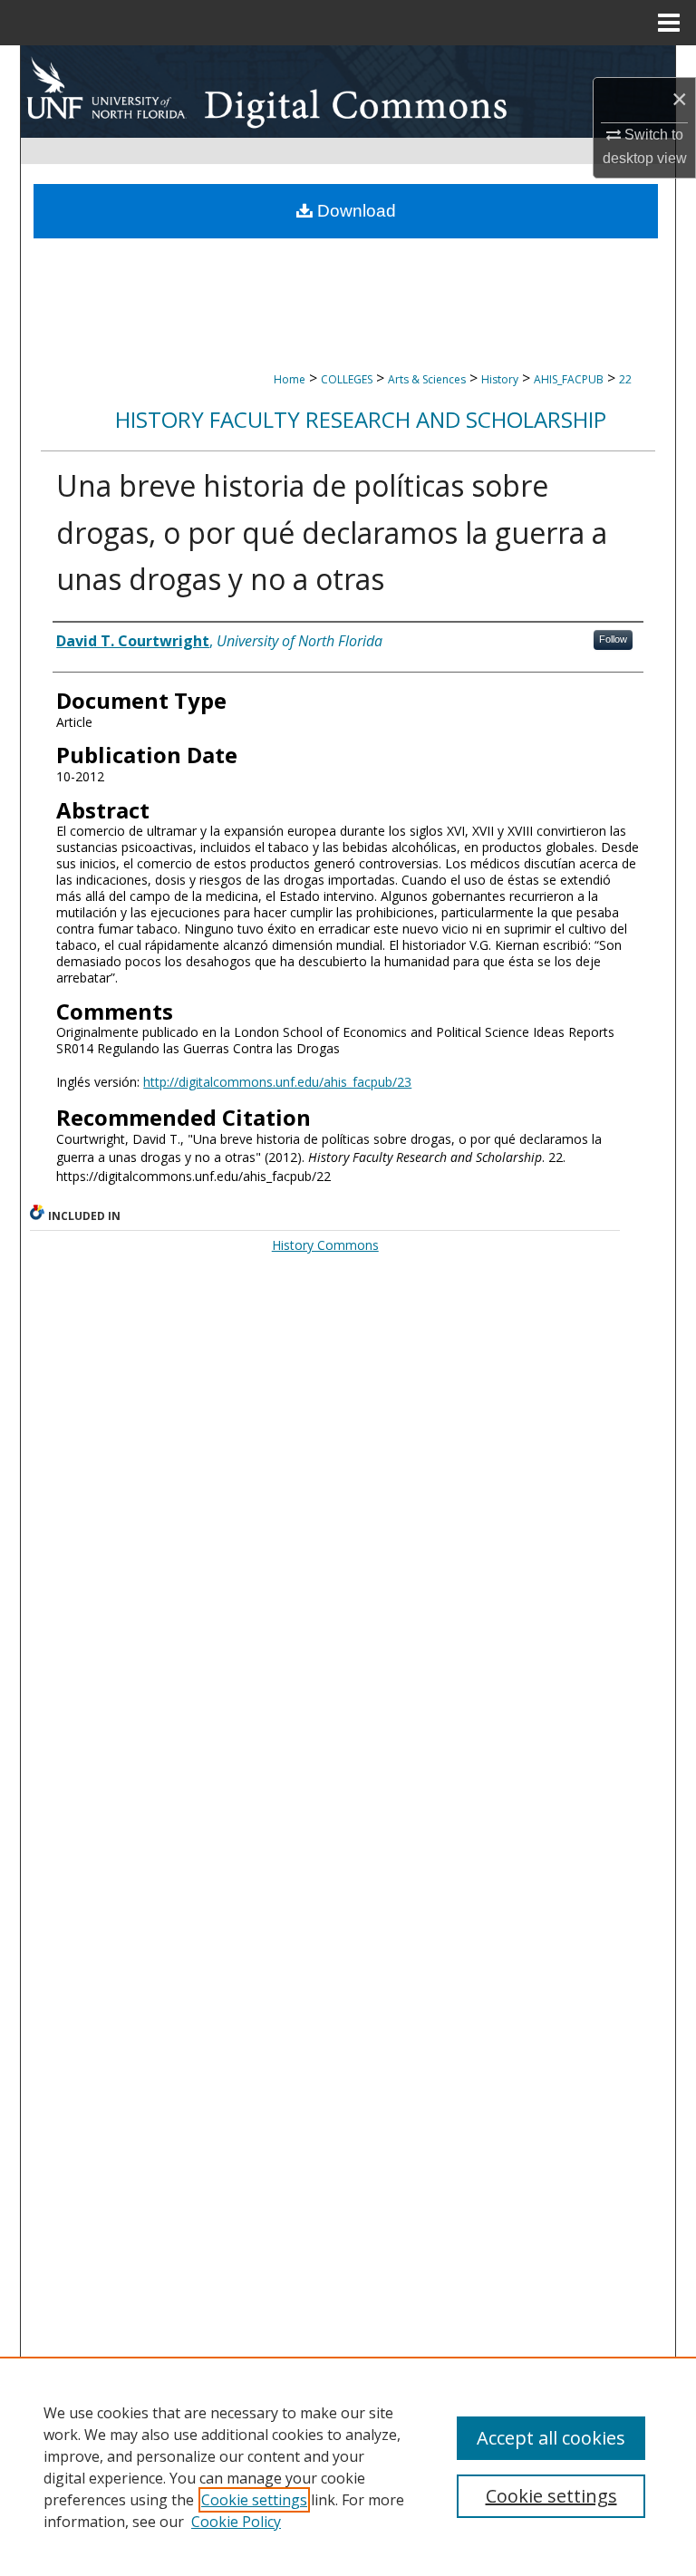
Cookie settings (254, 2500)
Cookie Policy (236, 2522)
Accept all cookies (551, 2438)
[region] (348, 2466)
